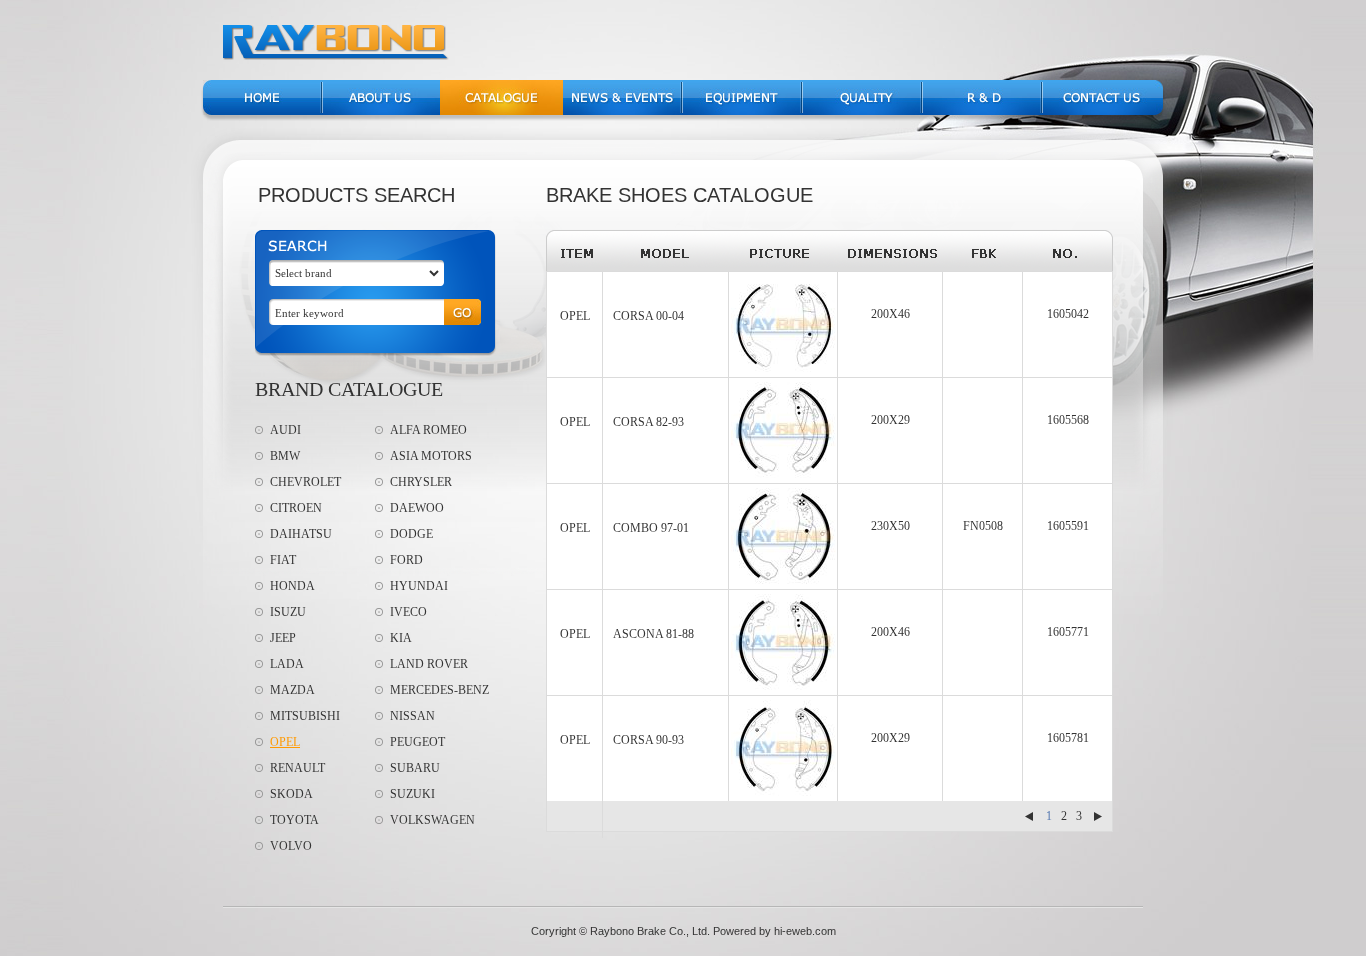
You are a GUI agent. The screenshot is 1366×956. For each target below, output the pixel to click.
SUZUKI (412, 794)
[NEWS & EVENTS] (621, 111)
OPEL (285, 742)
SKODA (291, 794)
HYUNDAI (419, 586)
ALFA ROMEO (428, 430)
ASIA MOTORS (431, 456)
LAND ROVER (429, 664)
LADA (287, 664)
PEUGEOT (417, 742)
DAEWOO (417, 508)
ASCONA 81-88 (653, 634)
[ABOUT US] (381, 111)
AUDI (285, 430)
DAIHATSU (301, 534)
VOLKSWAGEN (432, 820)
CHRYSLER (421, 482)
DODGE (411, 534)
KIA (401, 638)
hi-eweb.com (805, 931)
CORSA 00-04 (648, 316)
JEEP (283, 638)
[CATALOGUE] (501, 111)
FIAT (283, 560)
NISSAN (412, 716)
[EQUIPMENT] (741, 111)
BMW (285, 456)
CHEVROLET (305, 482)
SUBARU (415, 768)
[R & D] (981, 111)
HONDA (292, 586)
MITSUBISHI (305, 716)
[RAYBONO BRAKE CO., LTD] (337, 56)
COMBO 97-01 (651, 528)
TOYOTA (294, 820)
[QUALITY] (861, 111)
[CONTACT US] (1103, 111)
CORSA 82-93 (648, 422)
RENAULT (297, 768)
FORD (406, 560)
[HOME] (261, 111)
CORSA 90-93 (648, 740)
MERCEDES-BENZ (439, 690)
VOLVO (291, 846)
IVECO (408, 612)
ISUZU (288, 612)
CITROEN (296, 508)
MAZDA (292, 690)
